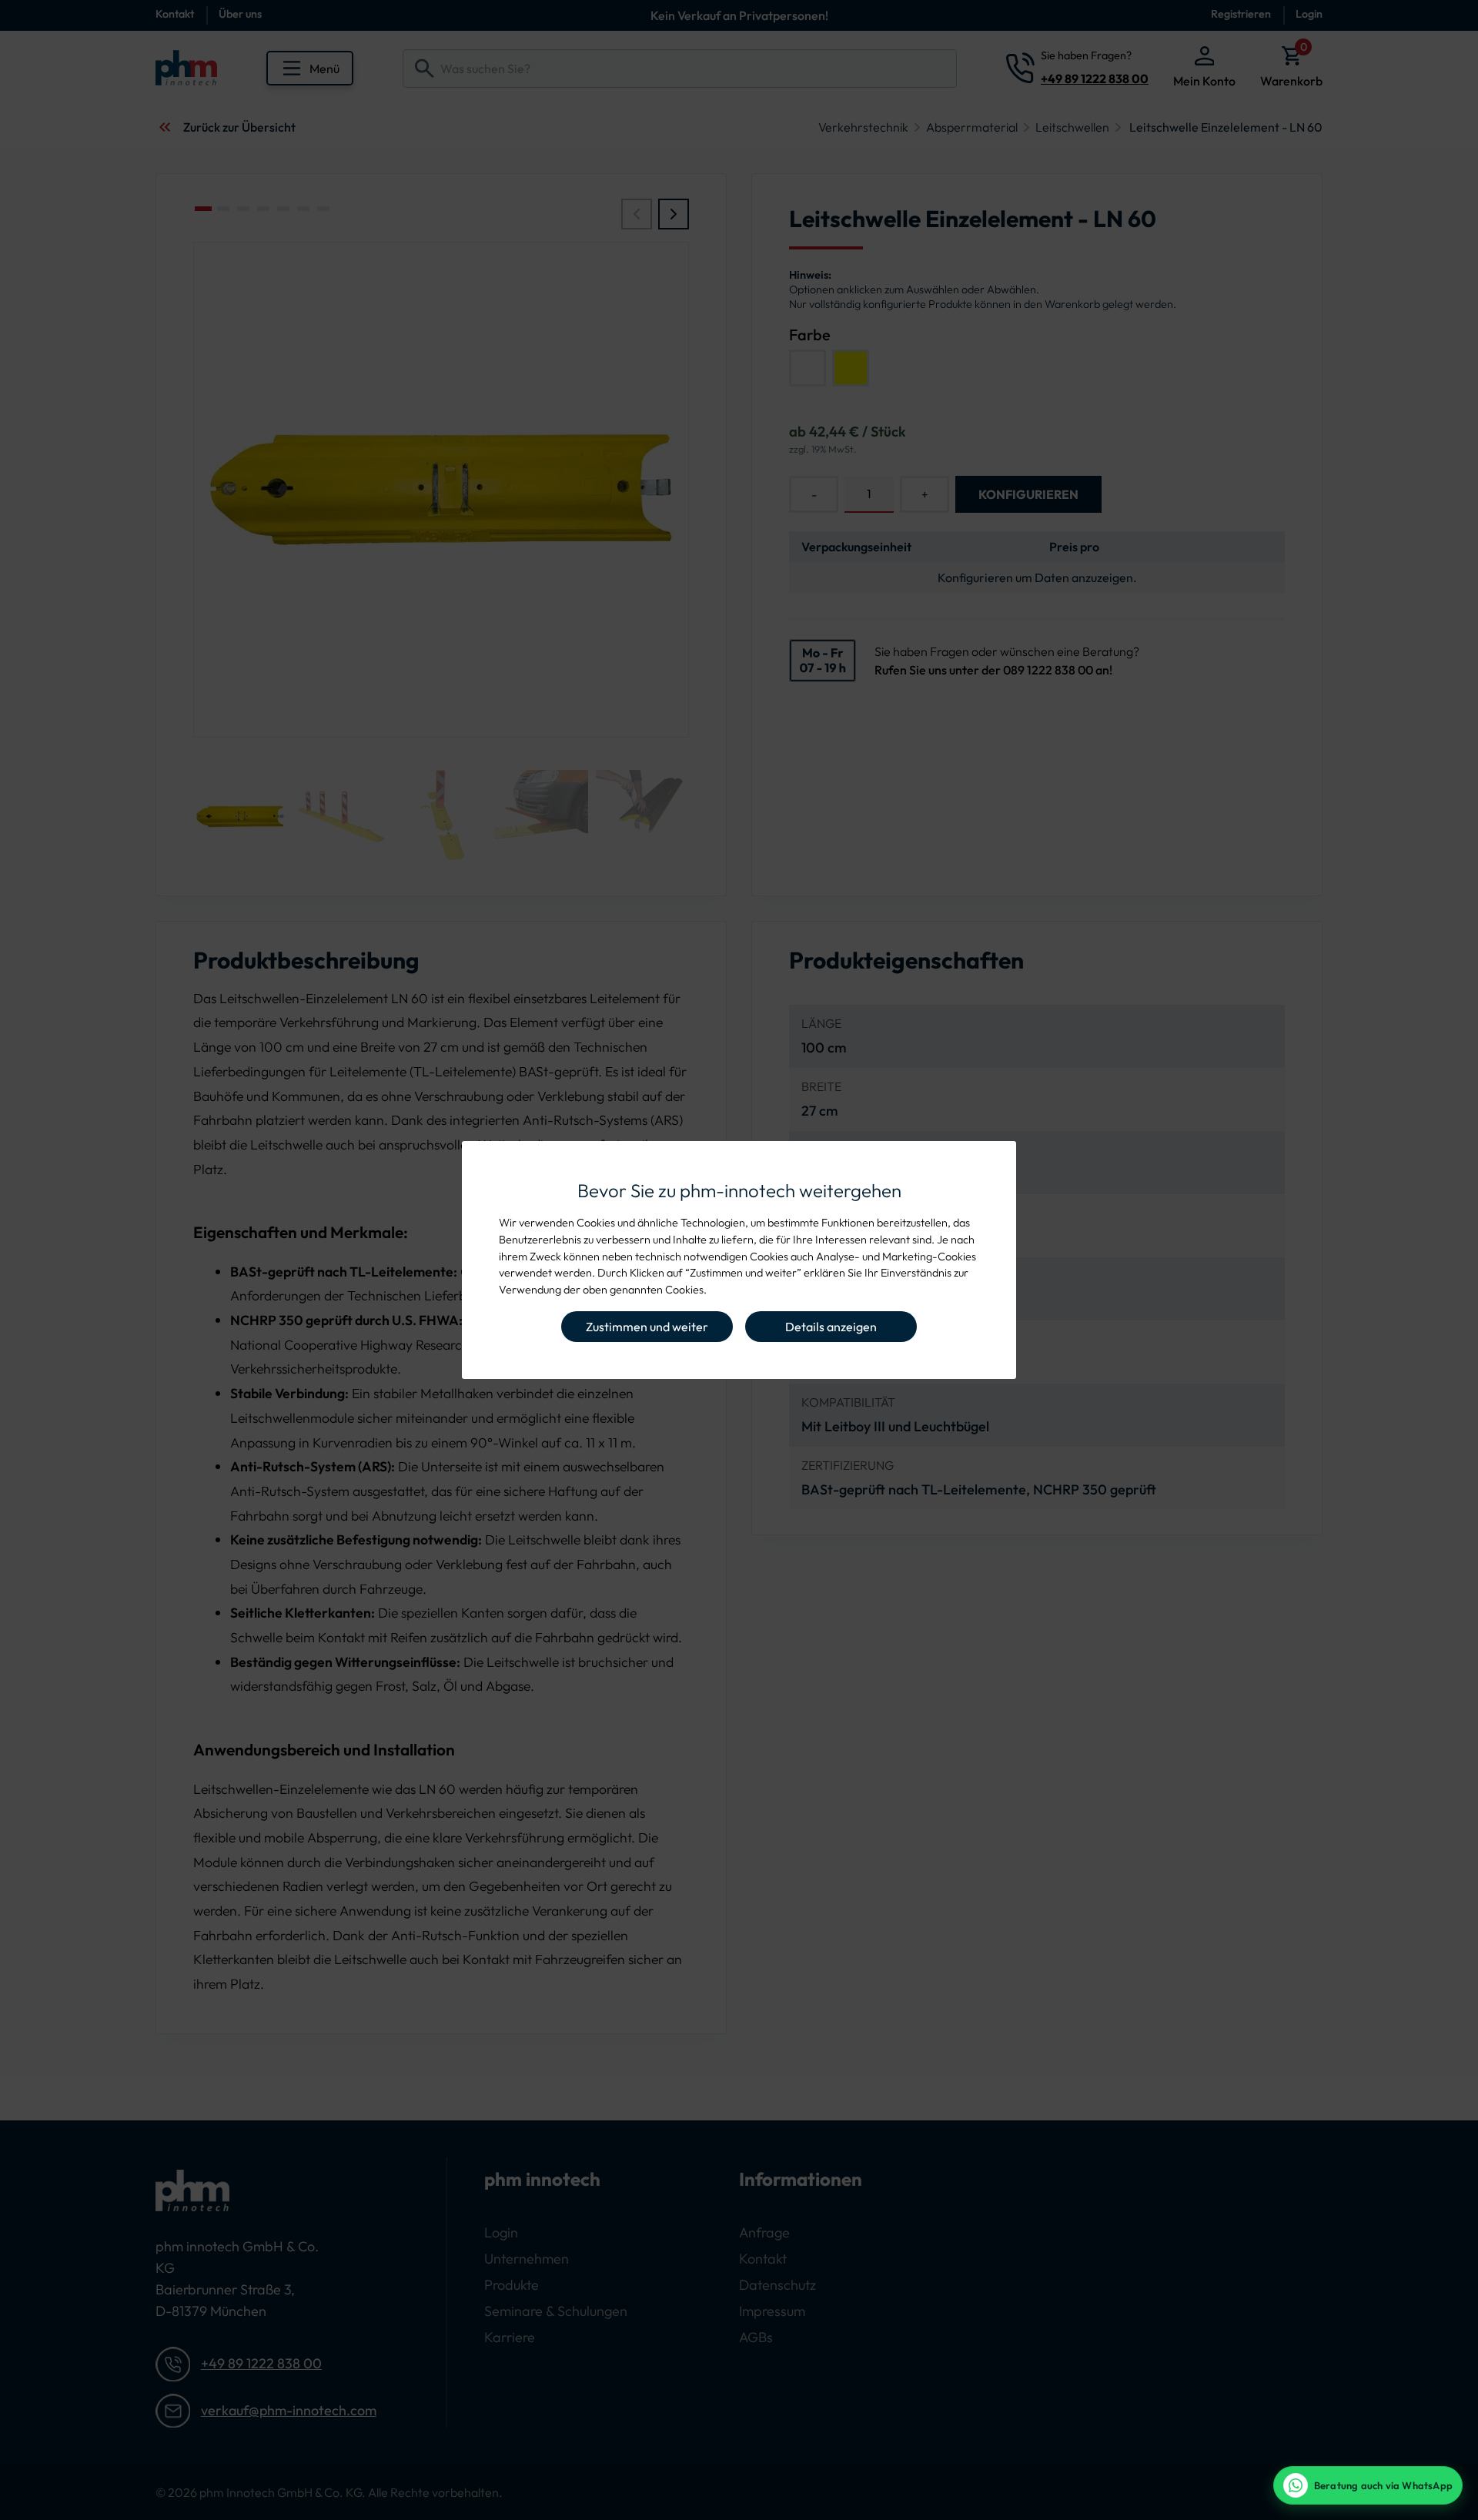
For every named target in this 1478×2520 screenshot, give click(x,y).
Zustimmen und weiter (647, 1327)
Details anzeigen (831, 1327)
